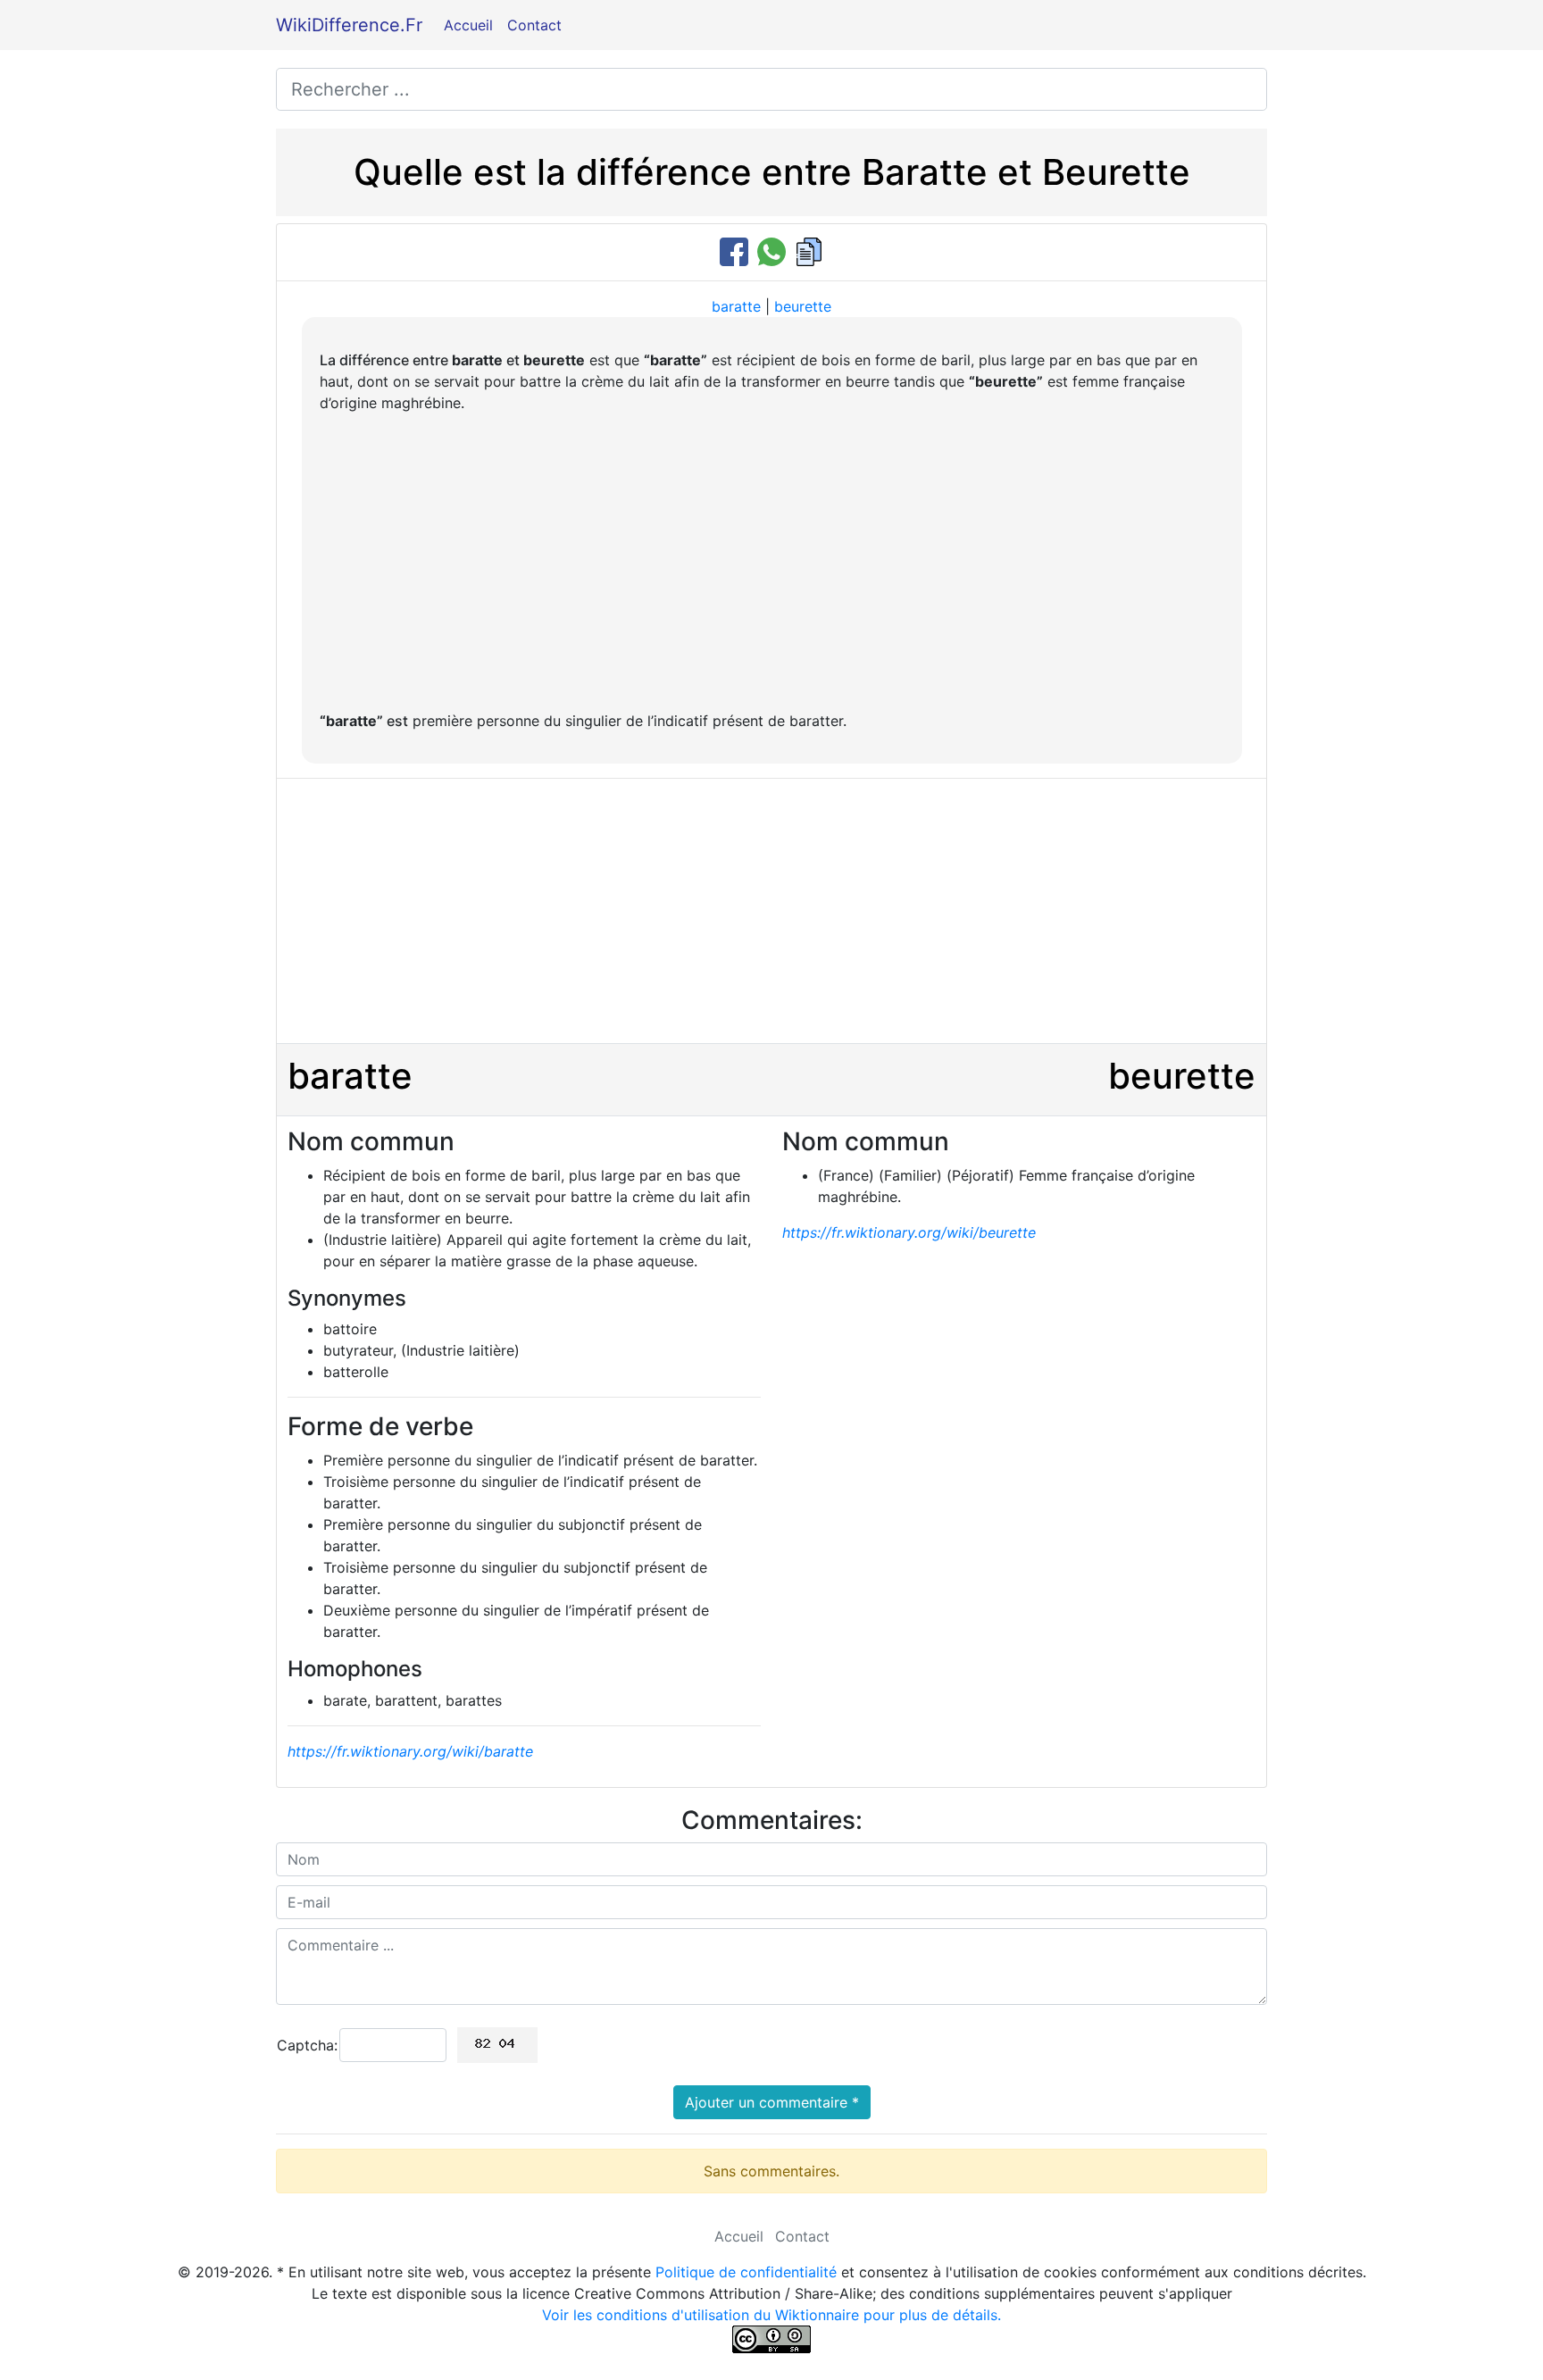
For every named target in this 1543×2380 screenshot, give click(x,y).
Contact (534, 25)
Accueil (468, 25)
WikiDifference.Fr (349, 25)
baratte (736, 306)
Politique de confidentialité (746, 2272)
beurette (803, 306)
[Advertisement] (772, 562)
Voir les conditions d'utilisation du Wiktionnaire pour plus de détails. (771, 2315)
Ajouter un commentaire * (772, 2102)
